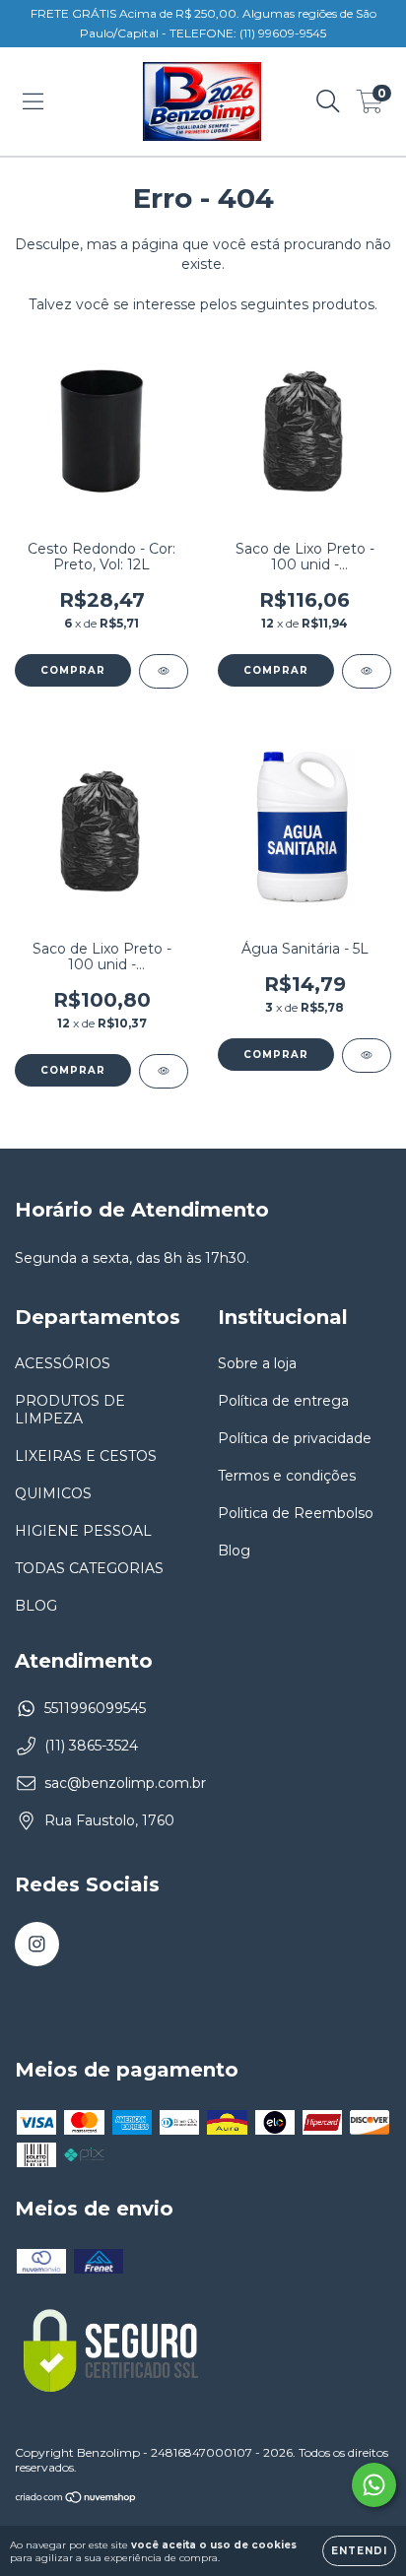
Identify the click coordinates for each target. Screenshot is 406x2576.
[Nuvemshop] (76, 2499)
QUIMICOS (53, 1493)
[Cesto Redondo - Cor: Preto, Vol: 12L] (164, 671)
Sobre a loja (257, 1363)
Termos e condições (287, 1476)
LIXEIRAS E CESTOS (86, 1456)
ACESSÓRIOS (63, 1363)
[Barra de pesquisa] (328, 101)
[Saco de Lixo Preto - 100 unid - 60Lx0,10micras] (164, 1071)
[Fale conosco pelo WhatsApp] (374, 2485)
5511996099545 (95, 1708)
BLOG (36, 1606)
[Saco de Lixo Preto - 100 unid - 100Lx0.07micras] (367, 671)
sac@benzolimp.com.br (125, 1783)
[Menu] (33, 101)
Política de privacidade (295, 1438)
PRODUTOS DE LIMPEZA (70, 1410)
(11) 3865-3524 (91, 1746)
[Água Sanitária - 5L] (367, 1056)
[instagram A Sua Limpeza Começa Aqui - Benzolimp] (37, 1944)
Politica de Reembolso (296, 1513)
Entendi (359, 2551)
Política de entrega (283, 1401)
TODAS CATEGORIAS (89, 1568)
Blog (234, 1551)
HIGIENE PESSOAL (83, 1531)
